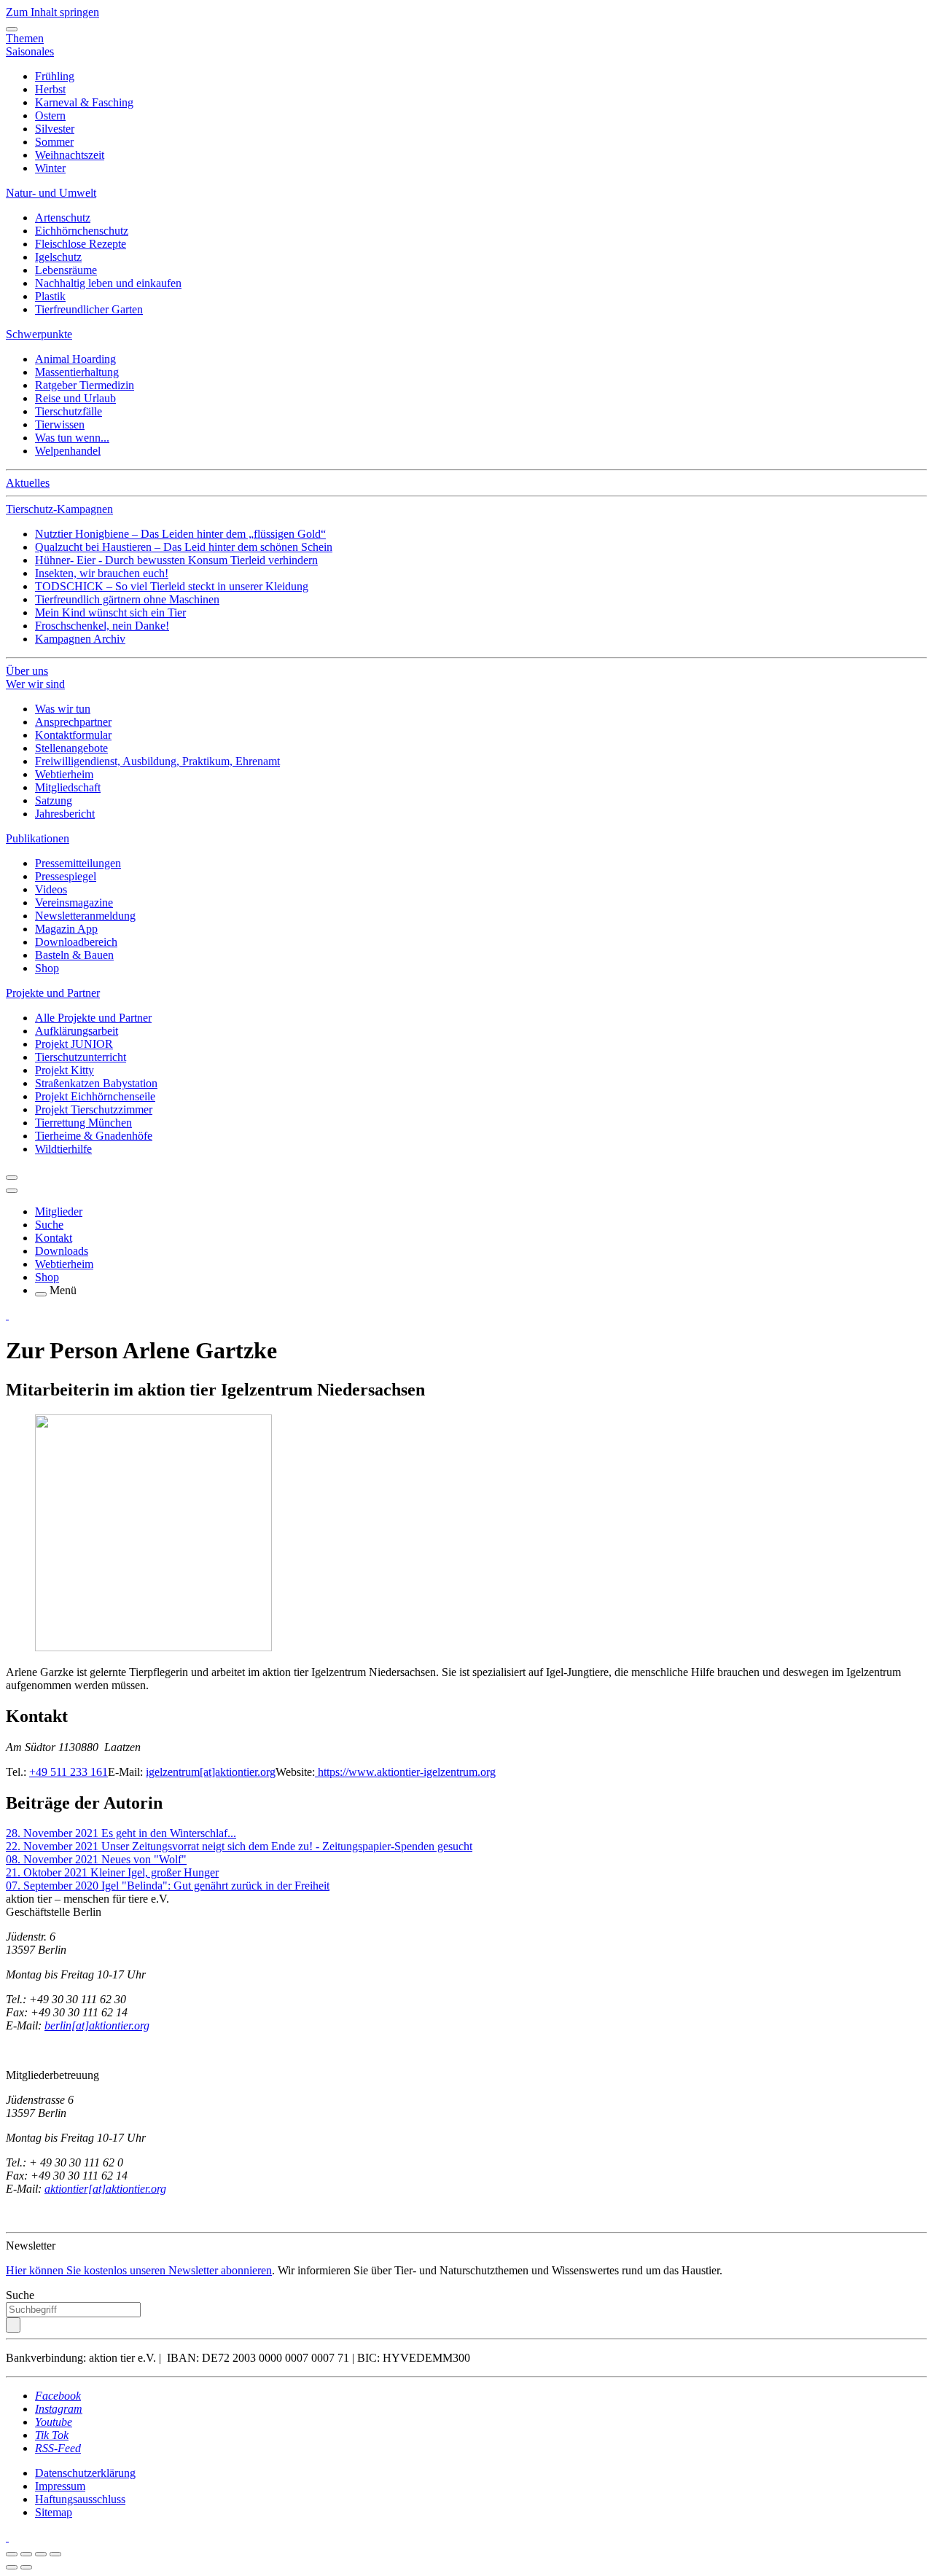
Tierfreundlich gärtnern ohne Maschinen (127, 599)
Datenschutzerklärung (85, 2473)
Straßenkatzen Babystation (96, 1083)
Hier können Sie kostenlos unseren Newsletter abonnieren (139, 2270)
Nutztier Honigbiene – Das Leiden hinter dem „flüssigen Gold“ (180, 534)
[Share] (26, 2554)
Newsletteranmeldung (85, 916)
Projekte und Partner (53, 993)
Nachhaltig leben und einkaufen (108, 283)
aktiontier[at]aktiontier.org (105, 2189)
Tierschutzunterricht (81, 1057)
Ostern (50, 116)
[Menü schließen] (12, 29)
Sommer (54, 142)
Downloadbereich (76, 942)
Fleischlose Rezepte (81, 244)
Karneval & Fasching (84, 102)
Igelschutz (58, 257)
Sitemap (54, 2512)
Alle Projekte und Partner (93, 1018)
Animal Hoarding (75, 359)
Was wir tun (63, 709)
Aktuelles (28, 483)
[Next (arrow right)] (26, 2567)
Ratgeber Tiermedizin (85, 385)
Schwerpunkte (39, 334)
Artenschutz (63, 218)
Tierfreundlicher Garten (89, 309)
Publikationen (38, 838)
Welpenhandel (68, 451)
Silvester (55, 129)
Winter (50, 168)
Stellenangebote (71, 748)
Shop (47, 968)
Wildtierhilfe (63, 1149)
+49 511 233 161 (69, 1772)
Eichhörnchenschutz (82, 231)
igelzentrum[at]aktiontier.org (211, 1772)
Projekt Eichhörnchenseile (95, 1096)
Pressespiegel (66, 876)
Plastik (50, 296)
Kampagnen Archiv (80, 639)
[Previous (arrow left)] (12, 2567)
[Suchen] (13, 2325)
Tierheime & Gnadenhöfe (94, 1136)
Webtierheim (64, 774)
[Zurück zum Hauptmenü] (12, 1178)
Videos (51, 889)
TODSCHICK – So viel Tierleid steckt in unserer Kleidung (172, 586)
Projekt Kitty (65, 1070)
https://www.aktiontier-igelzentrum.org (405, 1772)
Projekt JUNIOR (74, 1044)
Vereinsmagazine (74, 903)
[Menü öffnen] (41, 1294)
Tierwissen (60, 424)
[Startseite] (7, 1315)
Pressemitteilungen (78, 863)
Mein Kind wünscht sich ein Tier (110, 612)
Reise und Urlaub (75, 398)
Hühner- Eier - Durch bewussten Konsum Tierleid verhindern (176, 560)
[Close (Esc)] (12, 2554)
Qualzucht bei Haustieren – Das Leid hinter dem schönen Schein (184, 547)
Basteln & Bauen (74, 955)
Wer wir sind (35, 684)
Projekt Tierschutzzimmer (94, 1109)
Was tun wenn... (72, 438)
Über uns (27, 671)
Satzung (54, 800)
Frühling (55, 76)
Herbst (50, 89)
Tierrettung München (83, 1123)
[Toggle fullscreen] (41, 2554)
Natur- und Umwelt (51, 193)
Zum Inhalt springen (52, 12)
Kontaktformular (73, 735)
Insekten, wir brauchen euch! (102, 573)
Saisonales (30, 51)
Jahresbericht (65, 814)
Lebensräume (66, 270)
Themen (25, 38)
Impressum (60, 2486)
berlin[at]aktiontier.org (97, 2025)
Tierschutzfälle (69, 411)
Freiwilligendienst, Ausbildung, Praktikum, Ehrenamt (157, 761)
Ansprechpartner (73, 722)
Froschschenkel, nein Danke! (102, 626)
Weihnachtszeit (70, 155)
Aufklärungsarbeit (77, 1031)
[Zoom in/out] (55, 2554)
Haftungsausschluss (80, 2499)
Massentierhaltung (77, 372)
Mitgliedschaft (68, 787)
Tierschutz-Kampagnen (59, 509)
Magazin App (66, 929)
